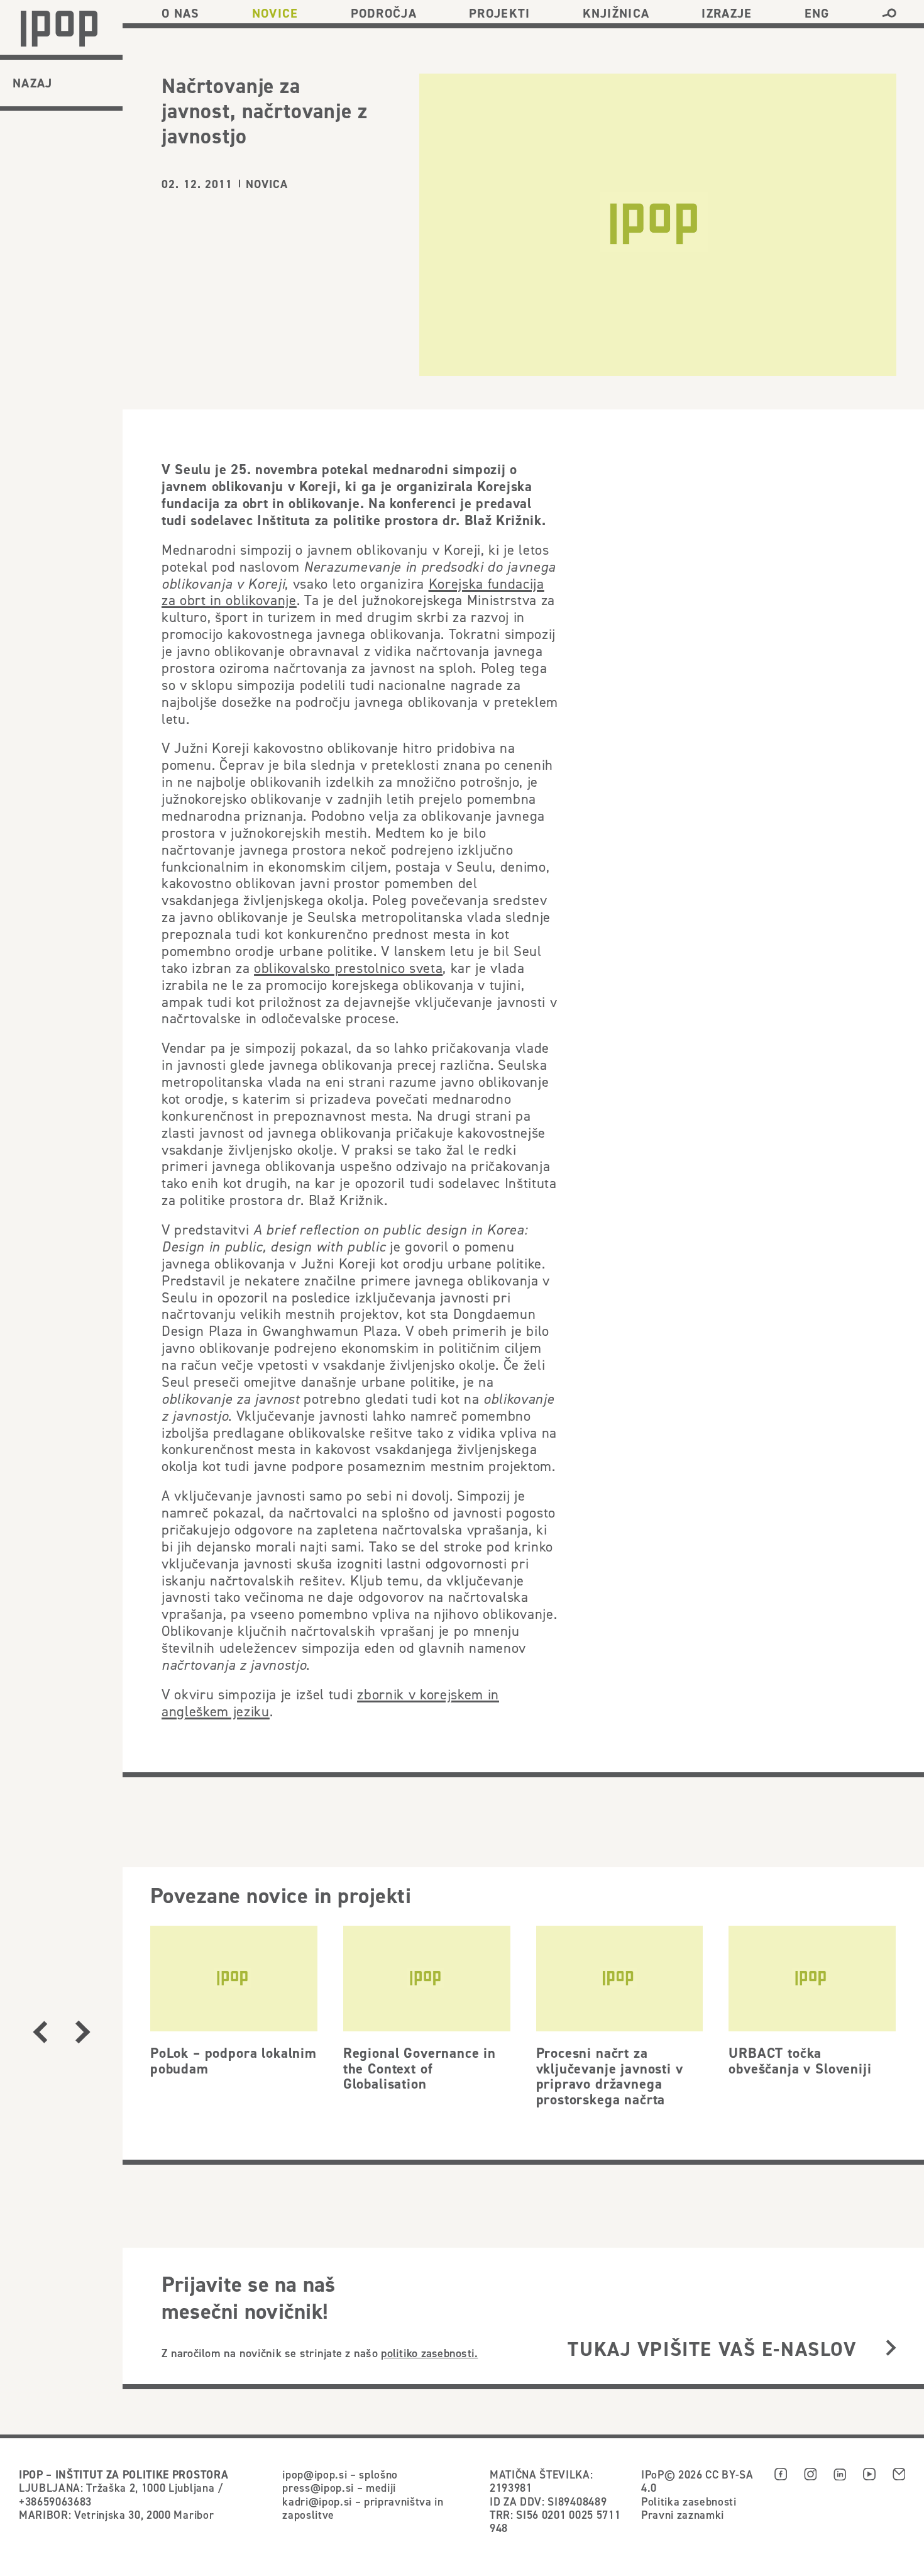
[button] (889, 13)
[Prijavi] (891, 2349)
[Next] (83, 2032)
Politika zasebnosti (689, 2501)
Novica (267, 184)
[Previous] (40, 2032)
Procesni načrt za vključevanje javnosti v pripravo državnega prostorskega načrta (610, 2076)
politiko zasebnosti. (429, 2353)
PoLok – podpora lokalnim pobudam (234, 2061)
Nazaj (33, 83)
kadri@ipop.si (317, 2501)
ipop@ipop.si (315, 2474)
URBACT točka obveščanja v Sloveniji (800, 2061)
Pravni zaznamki (683, 2515)
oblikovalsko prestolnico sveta (348, 968)
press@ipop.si (318, 2488)
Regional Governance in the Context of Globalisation (420, 2068)
